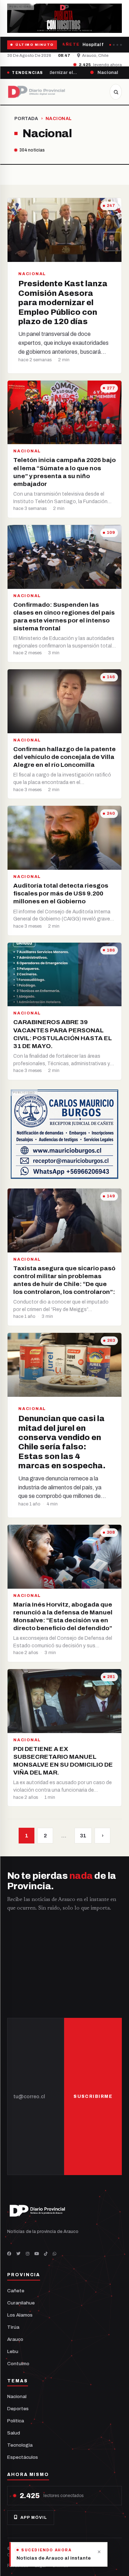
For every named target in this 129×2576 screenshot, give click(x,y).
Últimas (60, 2566)
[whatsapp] (54, 2254)
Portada (26, 119)
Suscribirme (93, 2096)
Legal (40, 2566)
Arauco (15, 2339)
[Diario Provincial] (37, 92)
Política (16, 2421)
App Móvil (34, 2517)
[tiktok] (46, 2254)
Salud (14, 2433)
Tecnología (20, 2445)
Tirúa (13, 2327)
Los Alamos (20, 2315)
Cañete (16, 2291)
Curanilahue (21, 2303)
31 (83, 1836)
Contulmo (18, 2364)
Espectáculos (23, 2457)
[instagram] (28, 2254)
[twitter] (19, 2254)
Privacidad (18, 2566)
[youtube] (37, 2254)
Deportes (18, 2409)
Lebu (13, 2351)
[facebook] (9, 2254)
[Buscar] (116, 92)
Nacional (17, 2396)
